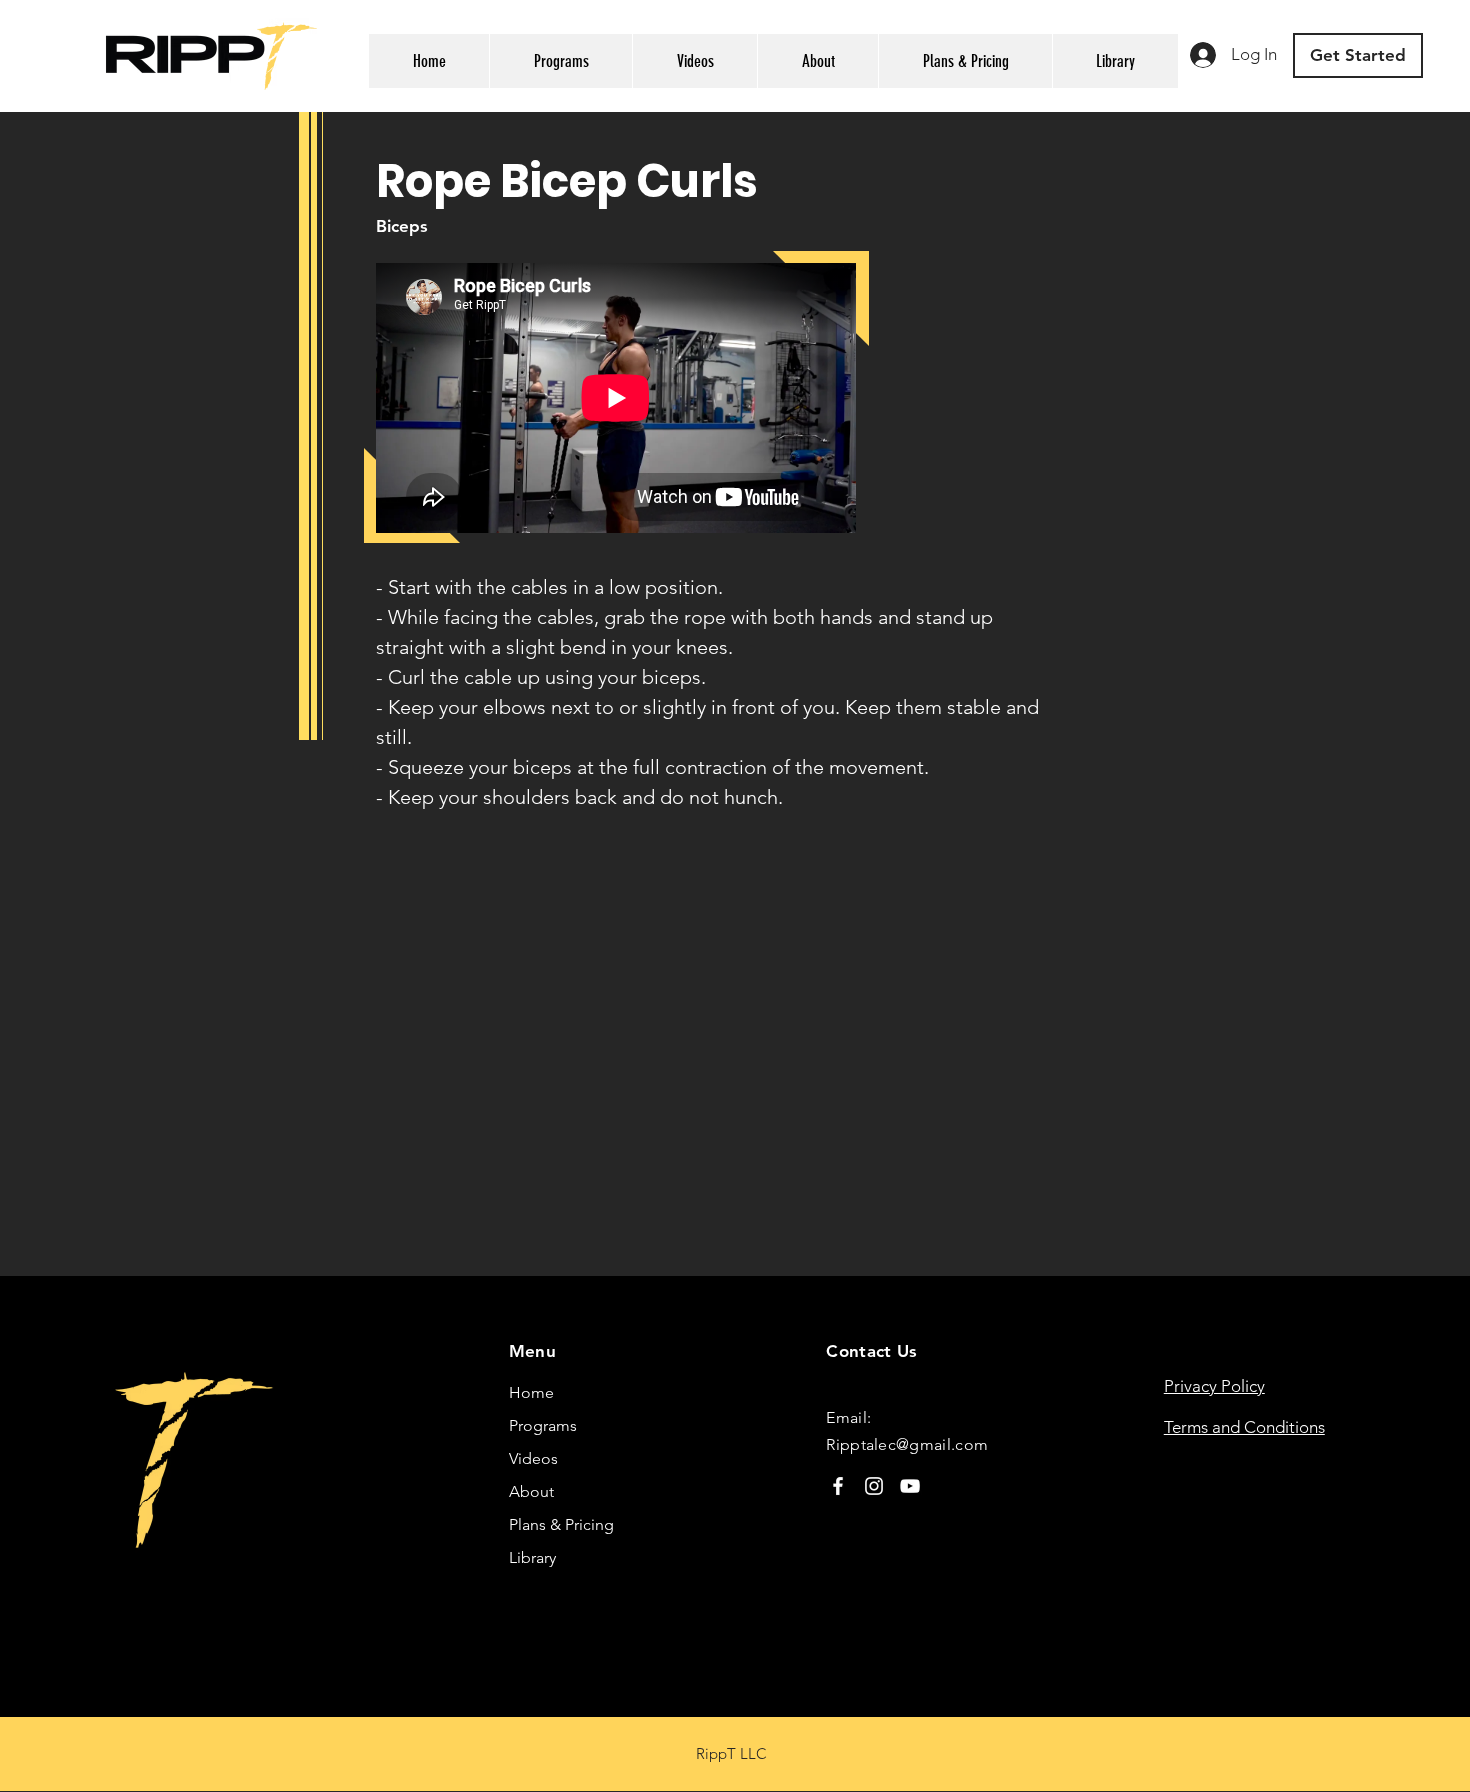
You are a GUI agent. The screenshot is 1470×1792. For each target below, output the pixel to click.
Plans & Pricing (561, 1524)
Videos (533, 1458)
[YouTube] (910, 1486)
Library (532, 1557)
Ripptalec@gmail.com (907, 1444)
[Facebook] (838, 1486)
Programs (543, 1425)
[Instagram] (874, 1486)
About (531, 1491)
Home (531, 1392)
